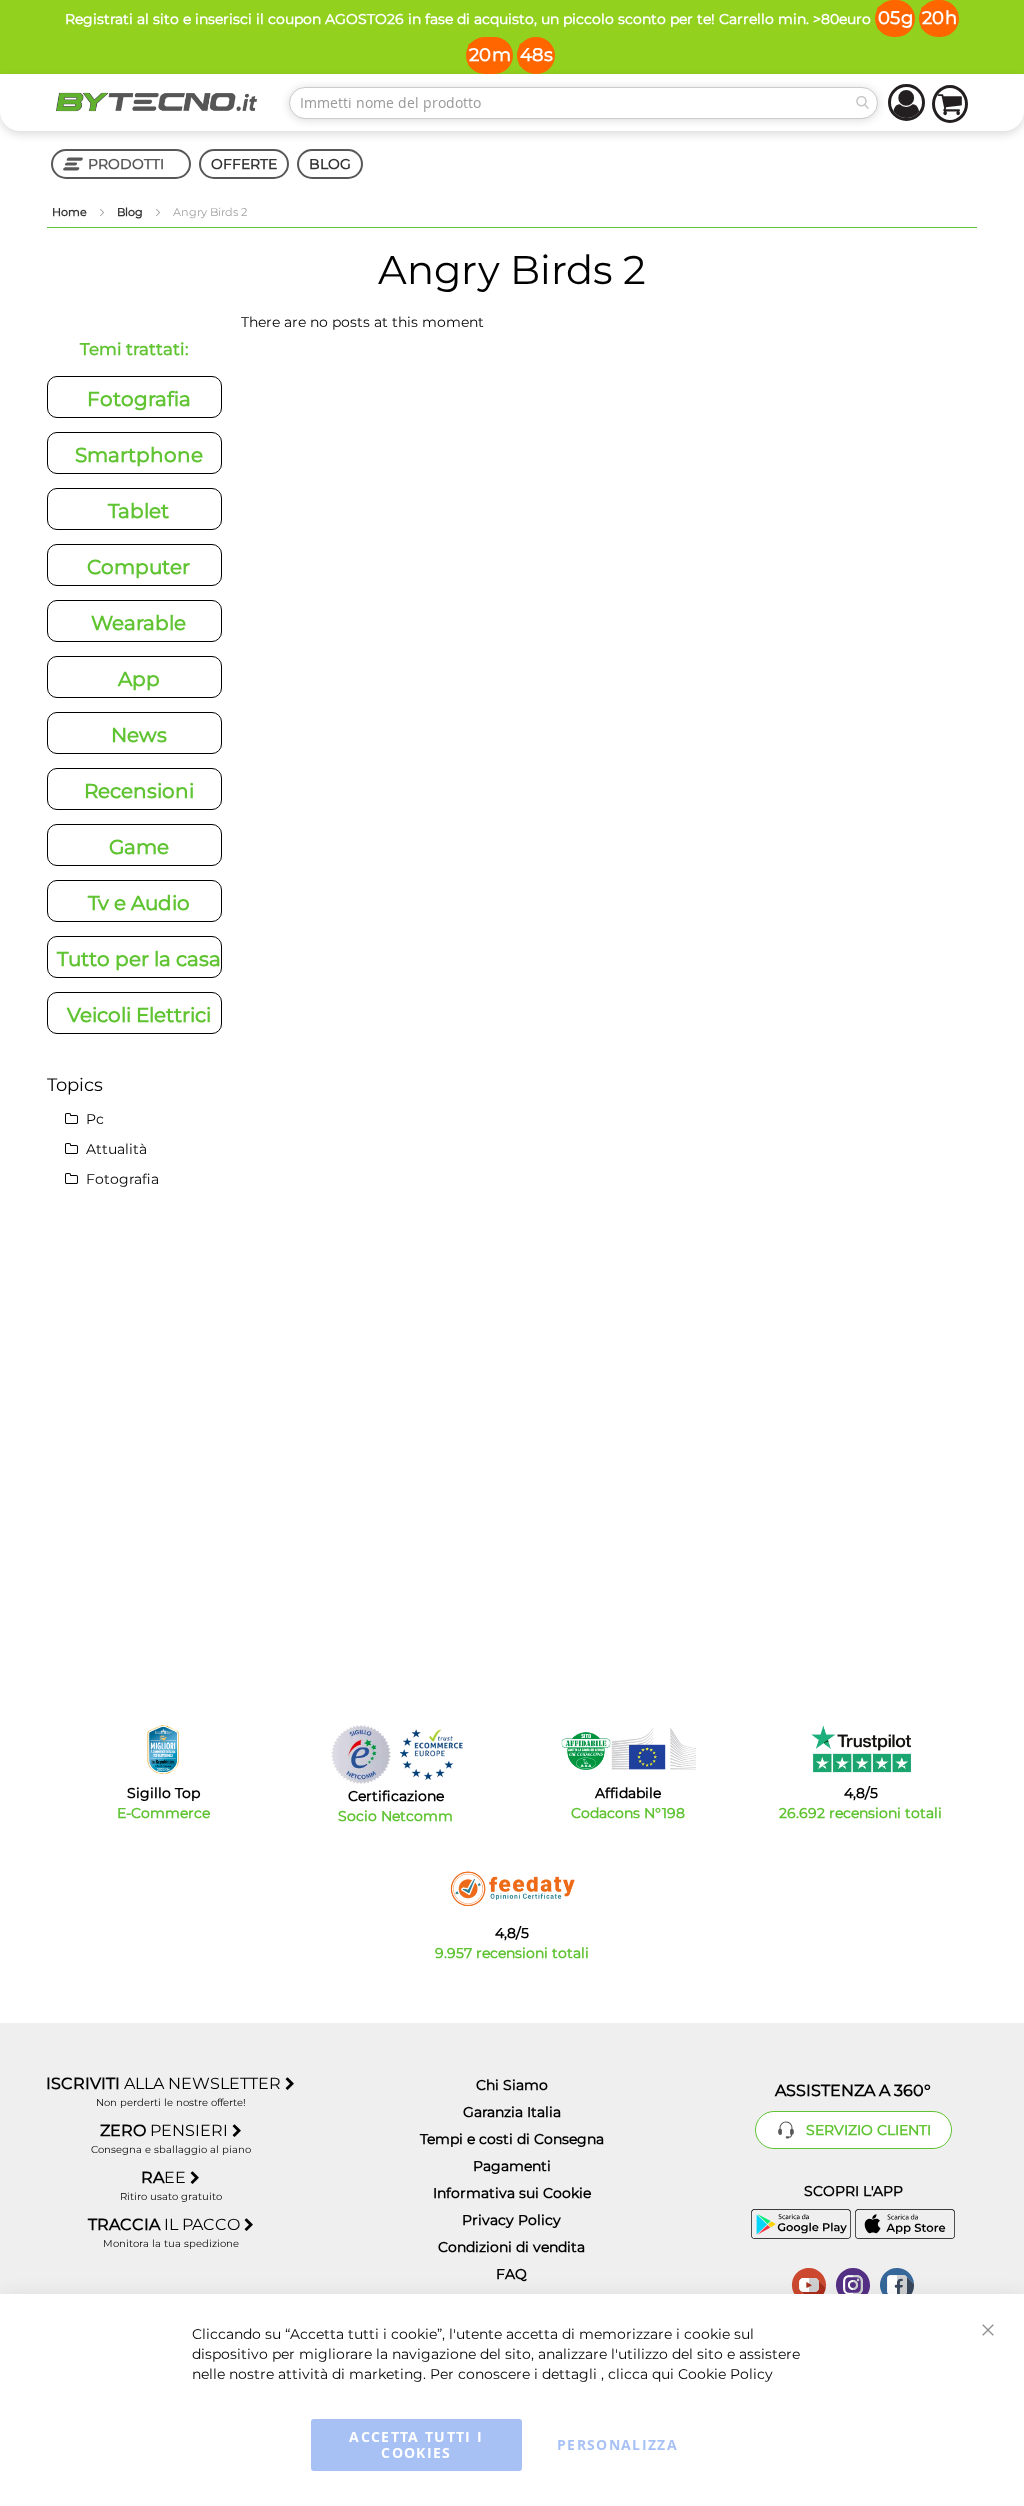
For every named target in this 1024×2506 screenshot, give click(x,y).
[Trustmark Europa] (431, 1754)
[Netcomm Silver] (361, 1754)
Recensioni (139, 791)
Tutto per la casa (139, 959)
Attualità (114, 1149)
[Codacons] (628, 1749)
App (139, 679)
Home (71, 212)
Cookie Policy (725, 2374)
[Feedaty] (512, 1889)
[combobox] (583, 103)
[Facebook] (897, 2283)
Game (139, 847)
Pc (93, 1119)
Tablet (138, 511)
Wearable (138, 623)
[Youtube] (809, 2283)
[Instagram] (853, 2283)
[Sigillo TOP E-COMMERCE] (163, 1749)
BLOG (330, 164)
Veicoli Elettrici (139, 1015)
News (139, 735)
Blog (131, 212)
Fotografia (139, 399)
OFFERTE (244, 164)
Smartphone (139, 455)
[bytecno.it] (156, 102)
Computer (138, 567)
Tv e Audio (139, 903)
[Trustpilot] (860, 1749)
